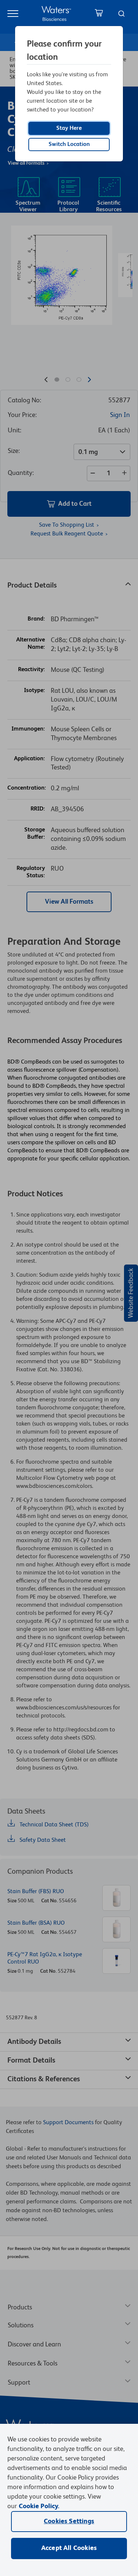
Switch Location (69, 144)
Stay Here (69, 128)
